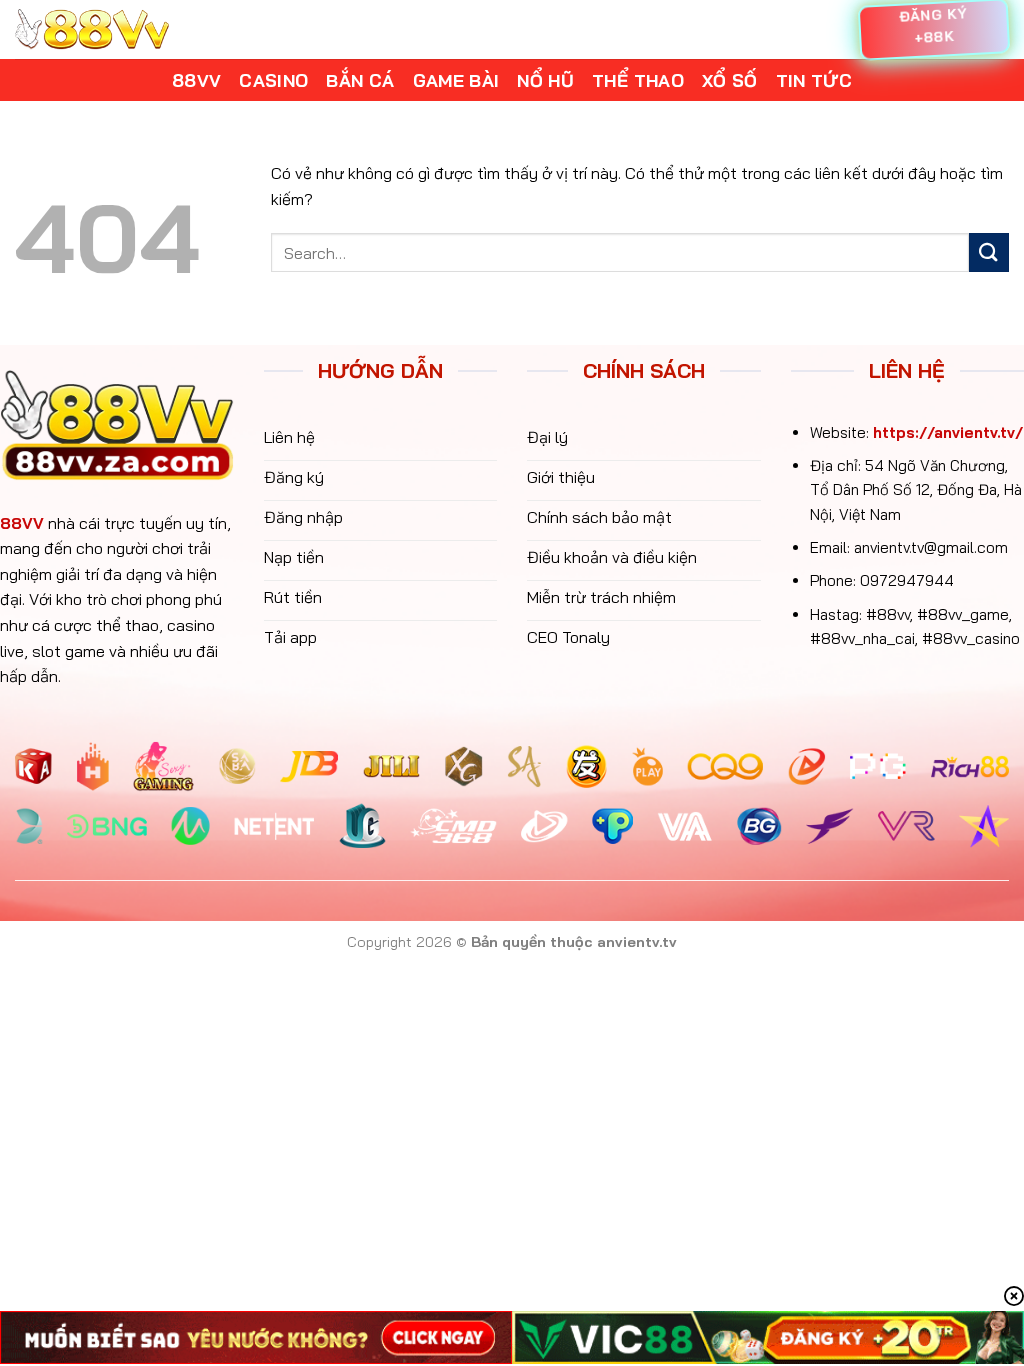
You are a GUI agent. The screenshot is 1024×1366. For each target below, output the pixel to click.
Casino (273, 80)
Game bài (456, 80)
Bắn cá (360, 80)
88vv (196, 80)
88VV (22, 523)
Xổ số (730, 80)
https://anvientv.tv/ (948, 432)
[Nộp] (989, 252)
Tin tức (814, 80)
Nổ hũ (545, 80)
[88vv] (92, 29)
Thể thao (638, 80)
